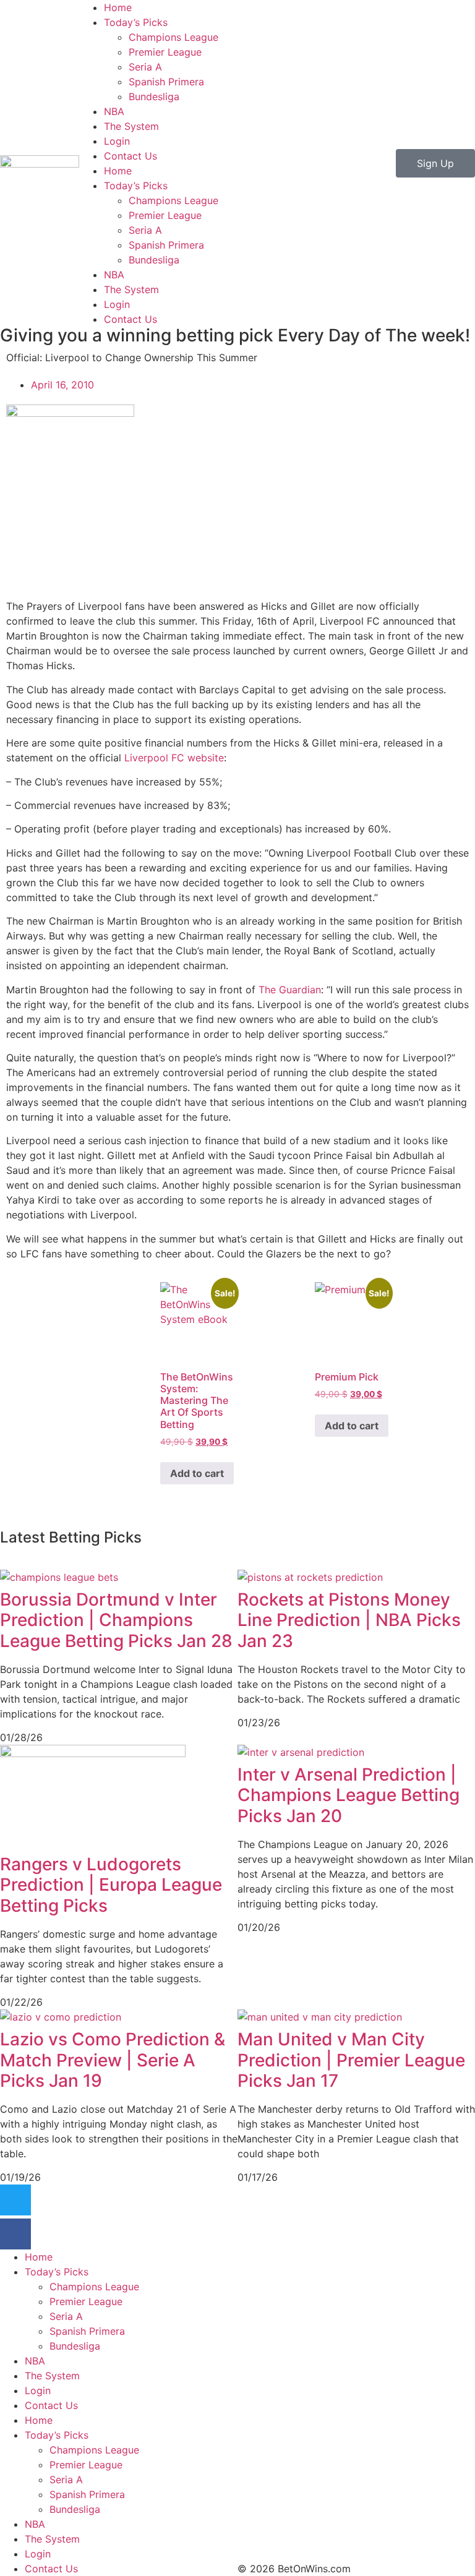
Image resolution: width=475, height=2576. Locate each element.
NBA (114, 111)
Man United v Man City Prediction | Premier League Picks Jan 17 (351, 2060)
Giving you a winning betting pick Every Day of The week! (235, 335)
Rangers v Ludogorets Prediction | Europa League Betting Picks (111, 1885)
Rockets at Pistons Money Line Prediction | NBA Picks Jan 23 (349, 1620)
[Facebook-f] (15, 2234)
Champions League (173, 37)
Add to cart (197, 1473)
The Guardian (290, 990)
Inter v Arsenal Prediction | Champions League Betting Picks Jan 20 (349, 1795)
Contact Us (131, 156)
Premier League (165, 52)
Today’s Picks (136, 22)
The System (131, 126)
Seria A (145, 67)
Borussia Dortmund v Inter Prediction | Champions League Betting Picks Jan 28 (116, 1620)
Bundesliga (154, 96)
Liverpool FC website (174, 758)
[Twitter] (15, 2200)
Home (118, 7)
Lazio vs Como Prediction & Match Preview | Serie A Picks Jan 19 (113, 2060)
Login (117, 141)
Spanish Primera (166, 82)
